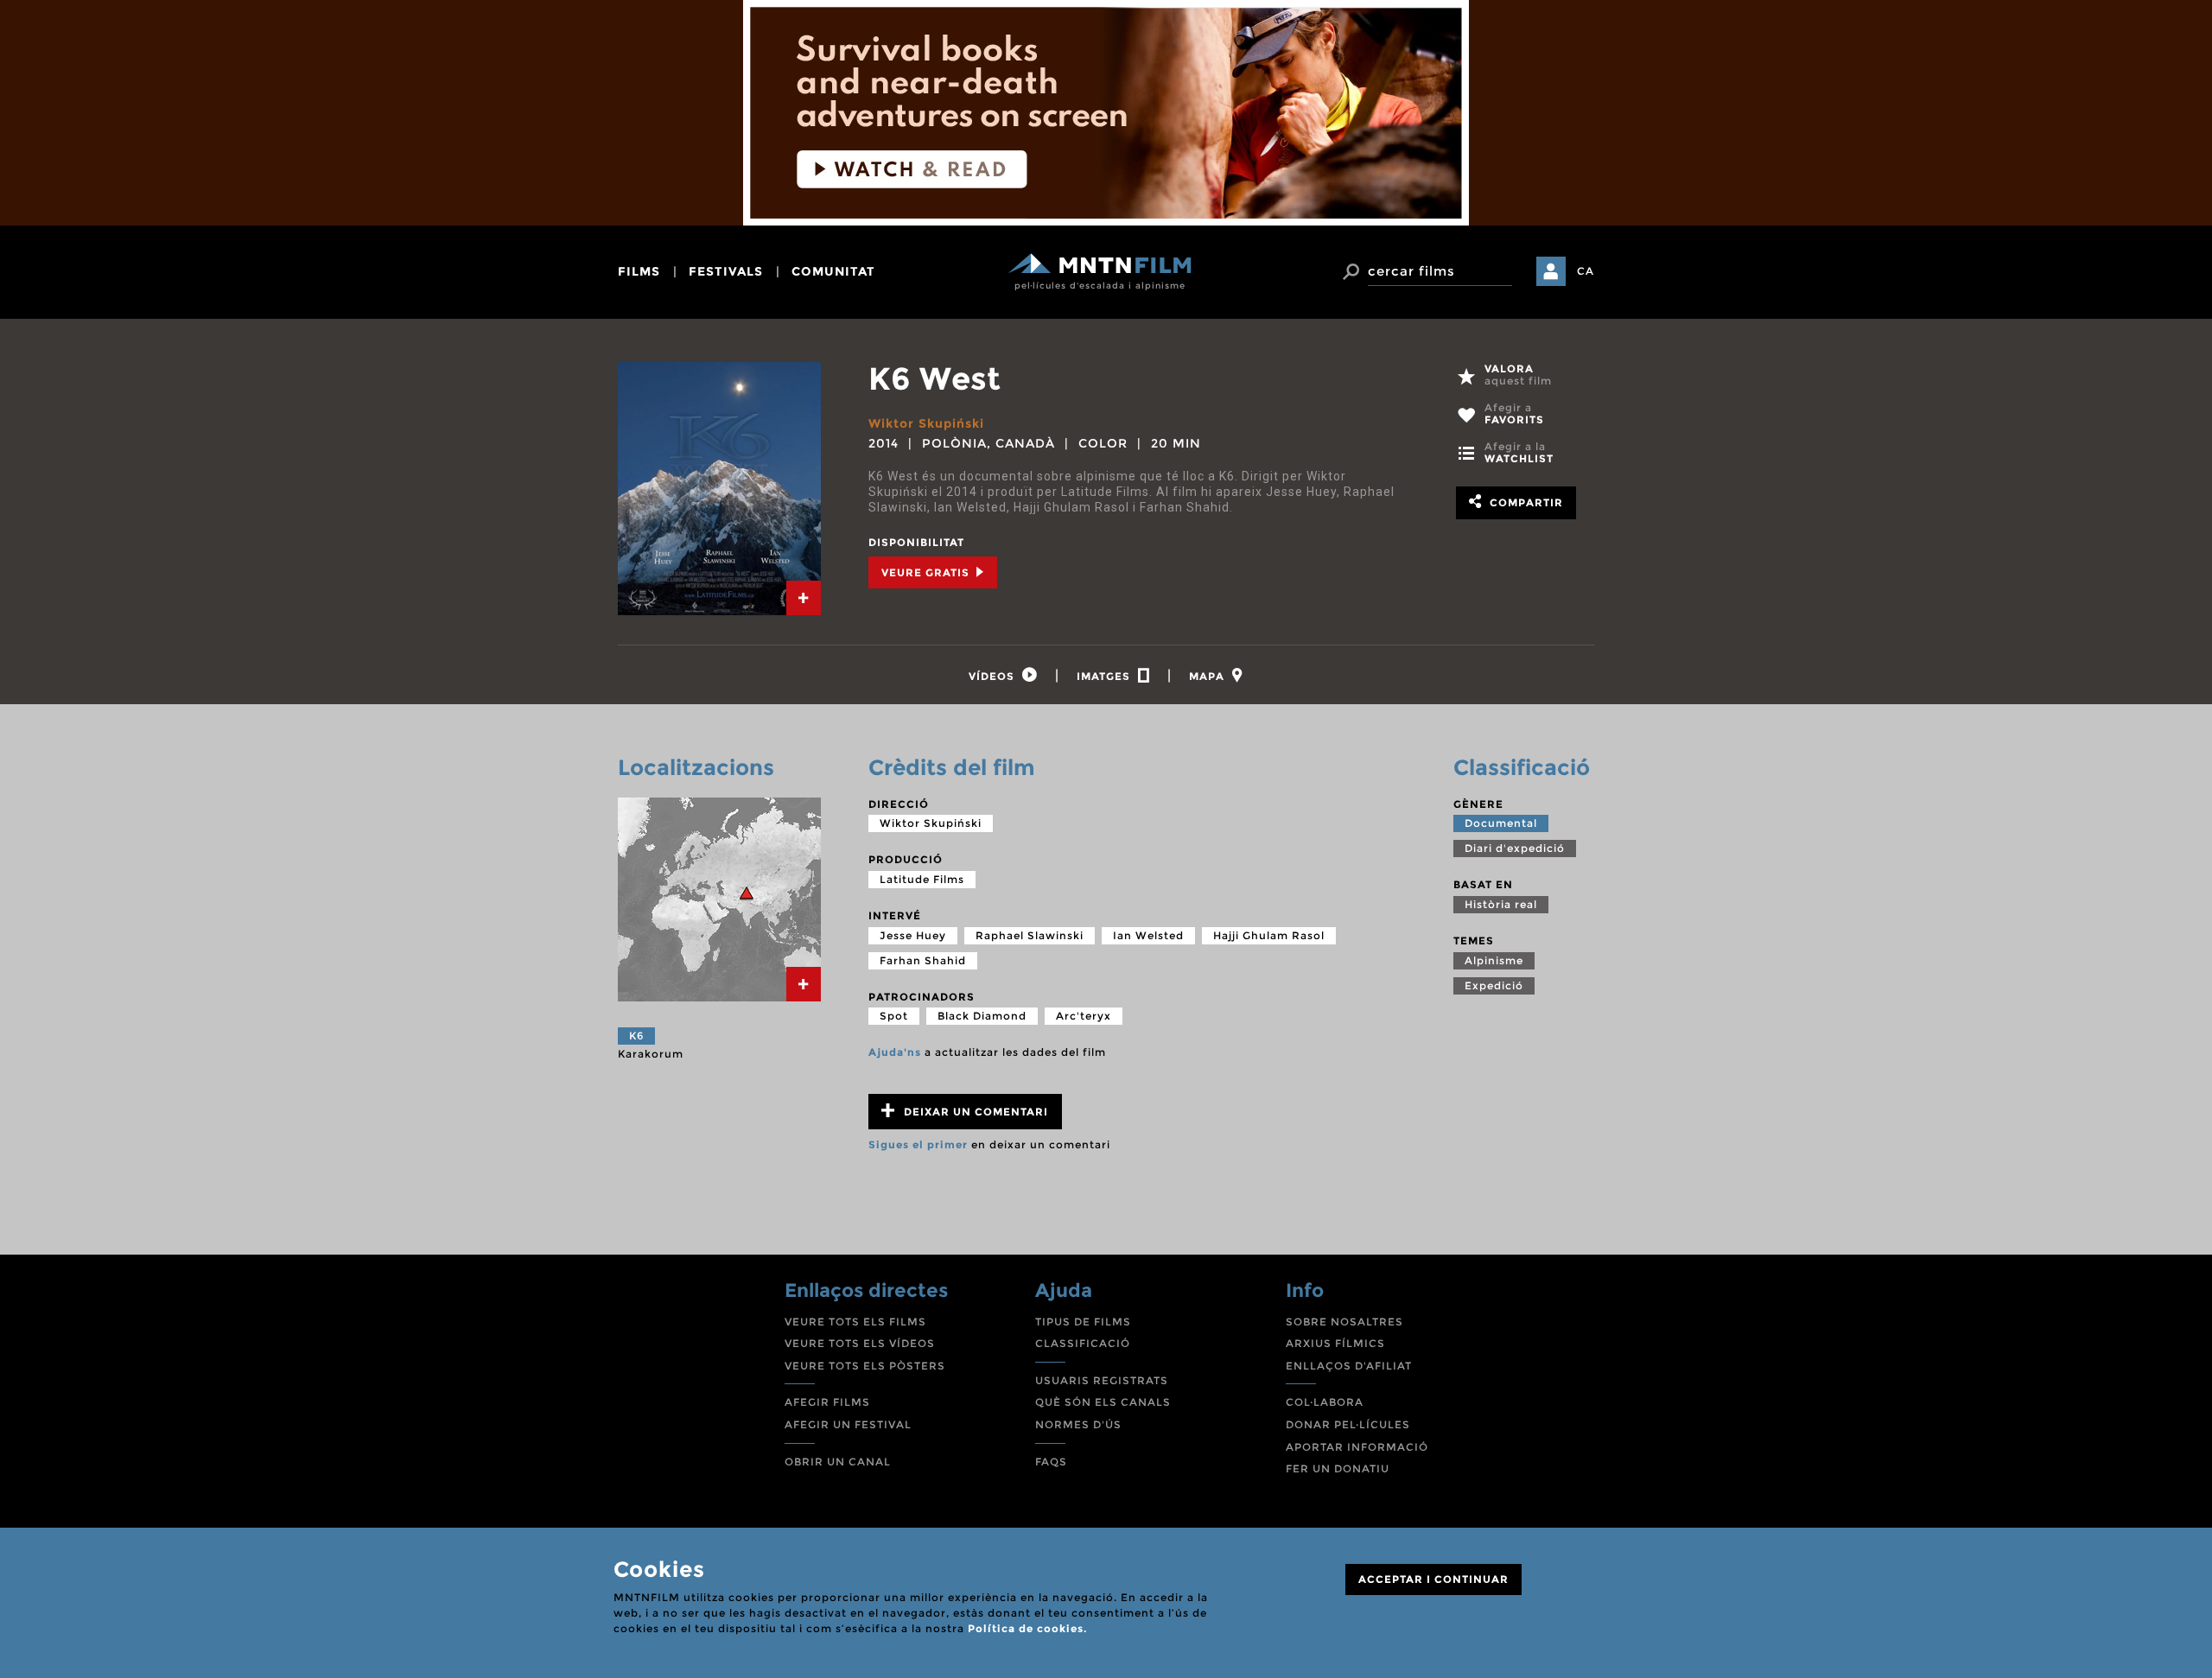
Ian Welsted (1148, 935)
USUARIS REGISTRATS (1102, 1380)
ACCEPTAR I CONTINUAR (1433, 1579)
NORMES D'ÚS (1078, 1424)
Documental (1501, 823)
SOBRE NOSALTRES (1344, 1322)
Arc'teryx (1084, 1016)
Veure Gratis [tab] (927, 572)
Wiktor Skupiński (926, 423)
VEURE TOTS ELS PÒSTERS (865, 1366)
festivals (726, 271)
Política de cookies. (1027, 1628)
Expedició (1494, 985)
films (639, 271)
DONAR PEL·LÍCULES (1348, 1424)
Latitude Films (922, 879)
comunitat (833, 271)
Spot (894, 1016)
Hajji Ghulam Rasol (1269, 935)
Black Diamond (982, 1016)
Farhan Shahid (923, 960)
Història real (1501, 904)
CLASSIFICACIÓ (1083, 1343)
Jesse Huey (913, 935)
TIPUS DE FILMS (1083, 1322)
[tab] (804, 598)
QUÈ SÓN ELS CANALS (1103, 1402)
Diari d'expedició (1515, 848)
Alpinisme (1494, 960)
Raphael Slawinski (1030, 935)
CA (1586, 271)
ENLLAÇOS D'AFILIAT (1349, 1366)
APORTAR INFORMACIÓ (1357, 1447)
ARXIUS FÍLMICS (1335, 1343)
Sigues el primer (918, 1144)
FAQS (1051, 1462)
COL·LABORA (1325, 1402)
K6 (636, 1036)
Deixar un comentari (974, 1112)
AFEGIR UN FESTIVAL (848, 1424)
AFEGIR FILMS (827, 1402)
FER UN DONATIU (1338, 1468)
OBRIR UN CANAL (838, 1462)
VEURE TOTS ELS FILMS (855, 1322)
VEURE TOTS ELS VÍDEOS (860, 1343)
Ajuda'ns (895, 1052)
